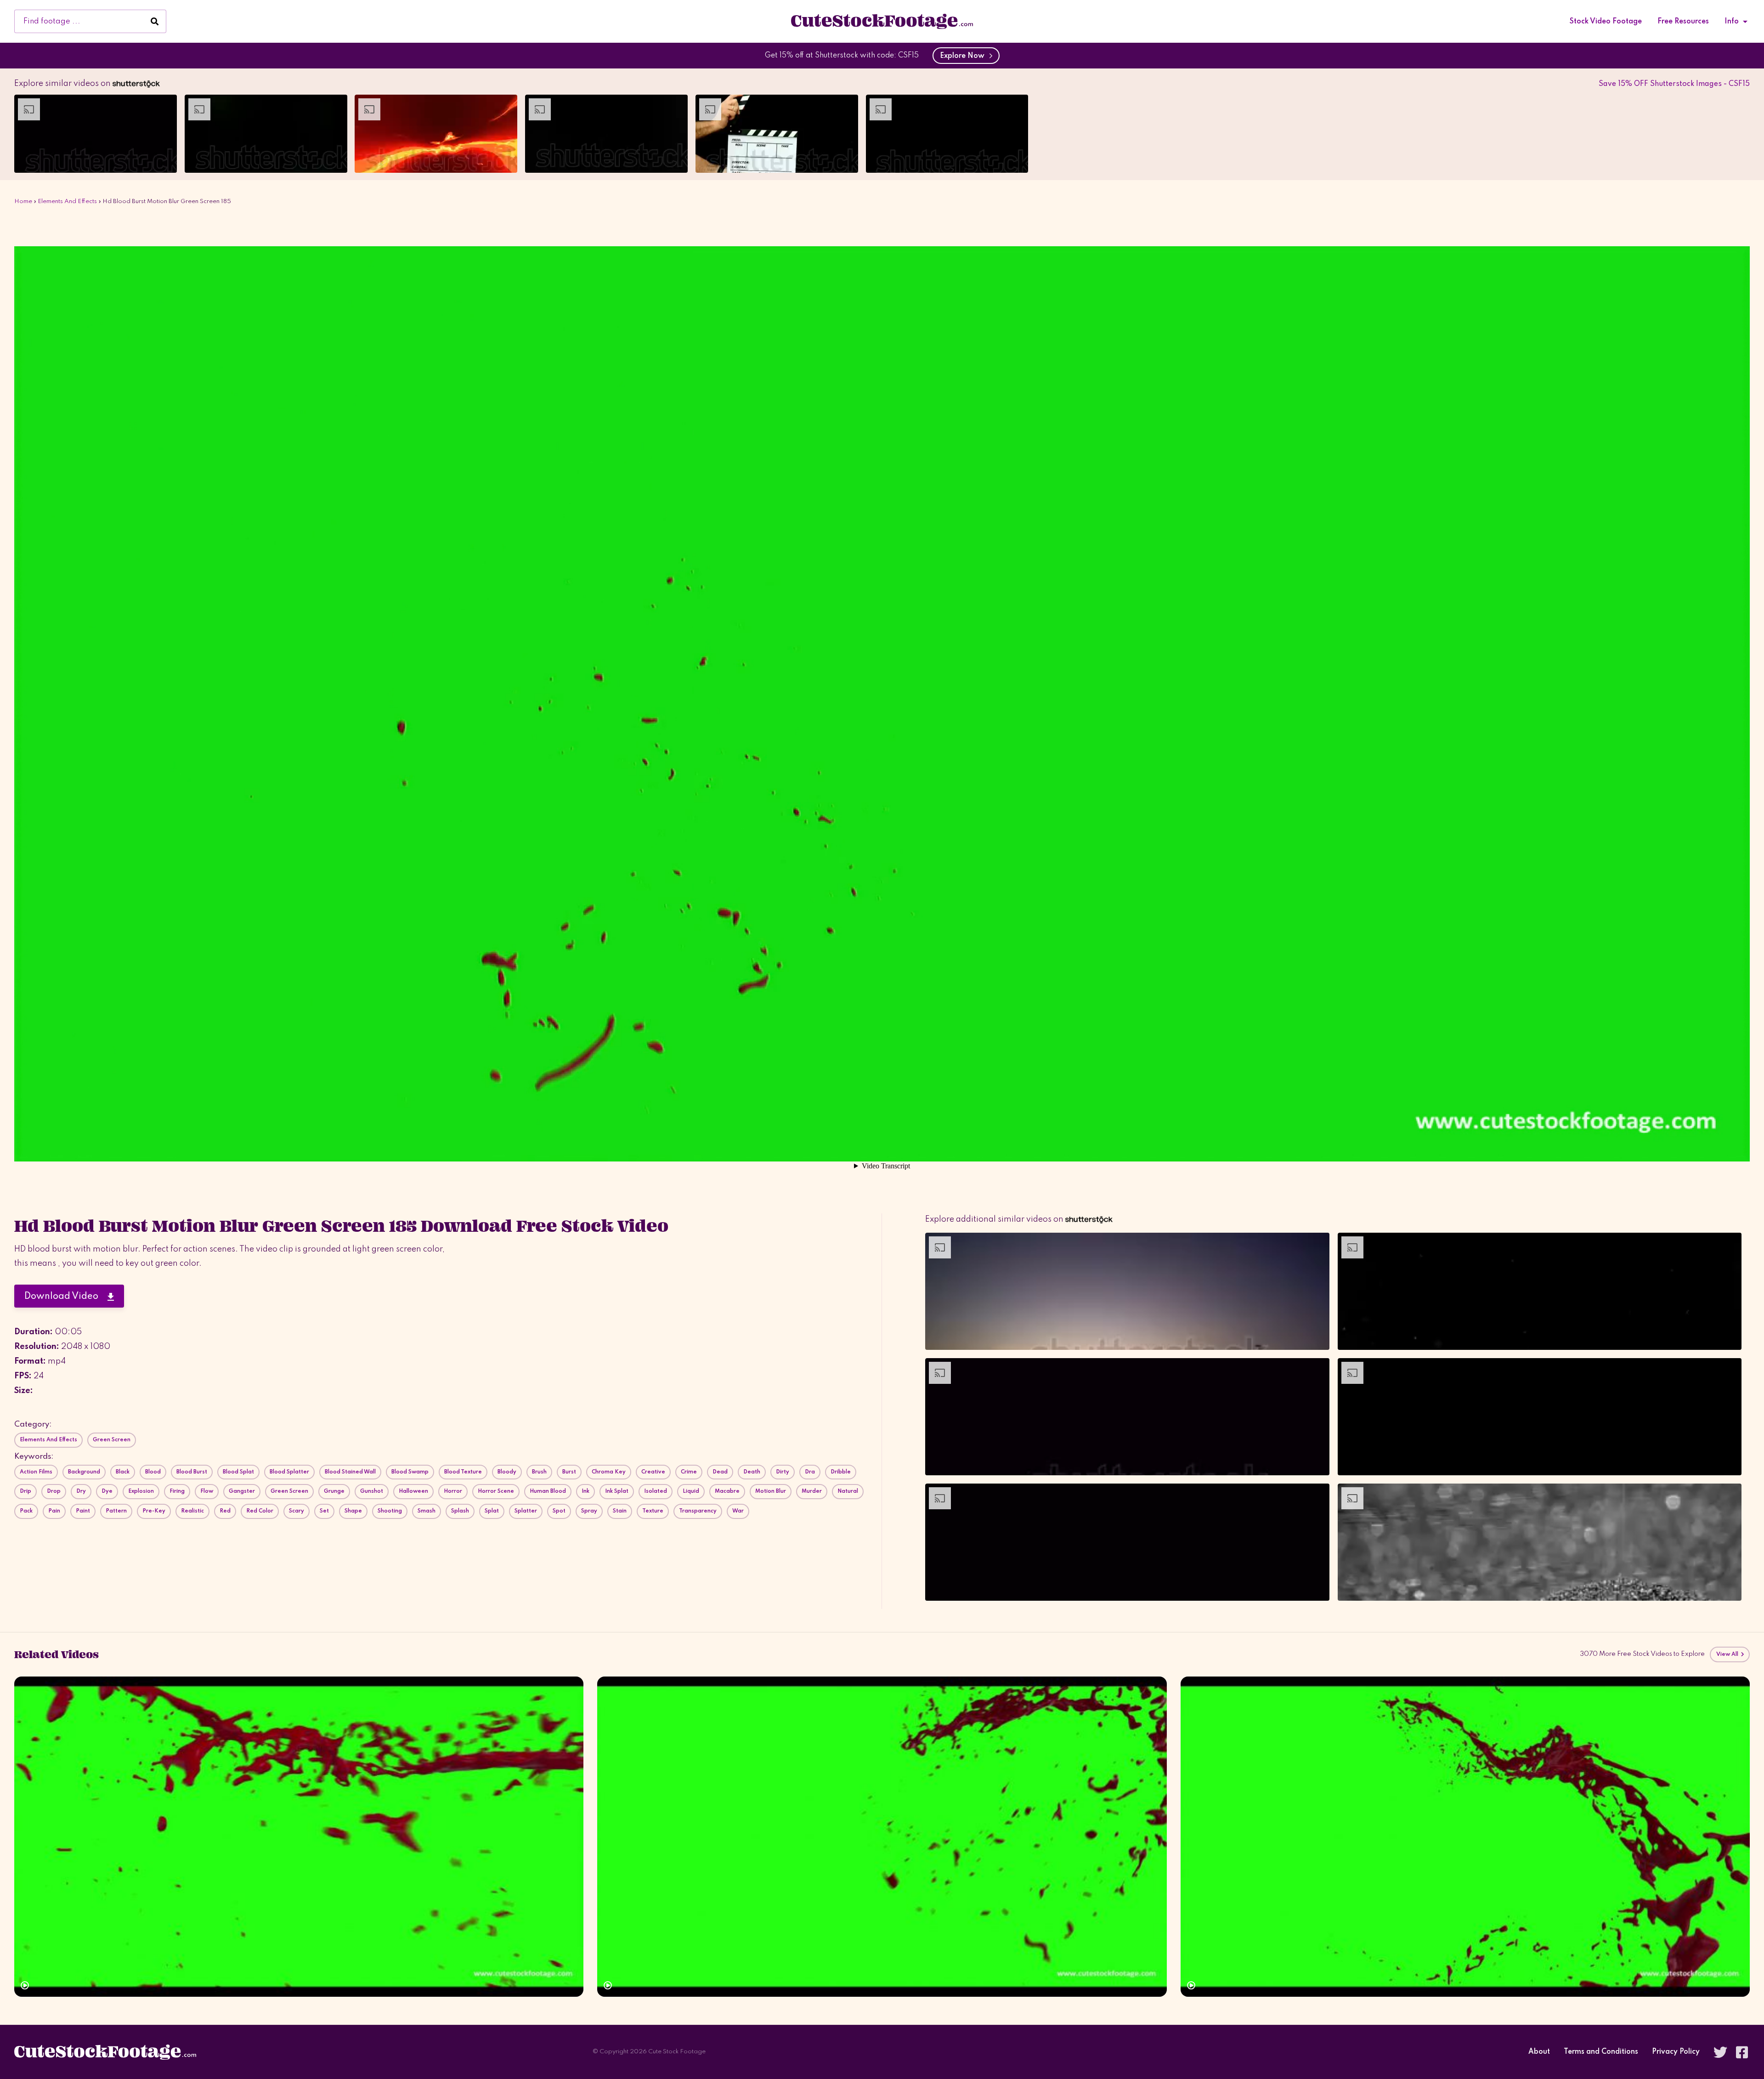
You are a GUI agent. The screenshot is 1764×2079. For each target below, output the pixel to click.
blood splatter (289, 1472)
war (738, 1511)
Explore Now (964, 56)
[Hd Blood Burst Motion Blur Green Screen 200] (299, 1837)
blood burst (192, 1472)
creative (653, 1472)
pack (26, 1511)
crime (689, 1472)
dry (81, 1491)
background (84, 1472)
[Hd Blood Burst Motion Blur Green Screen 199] (882, 1837)
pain (54, 1511)
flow (207, 1491)
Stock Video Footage (1606, 22)
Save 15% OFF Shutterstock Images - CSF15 (1674, 84)
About (1539, 2052)
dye (107, 1491)
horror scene (496, 1491)
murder (812, 1491)
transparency (698, 1511)
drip (25, 1491)
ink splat (617, 1491)
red (225, 1511)
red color (260, 1511)
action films (36, 1472)
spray (589, 1511)
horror (453, 1491)
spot (559, 1511)
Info (1732, 22)
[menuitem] (1606, 22)
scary (297, 1511)
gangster (242, 1491)
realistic (192, 1511)
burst (569, 1472)
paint (83, 1511)
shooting (390, 1511)
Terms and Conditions (1601, 2052)
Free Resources (1683, 22)
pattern (116, 1511)
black (123, 1472)
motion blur (771, 1491)
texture (653, 1511)
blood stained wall (350, 1472)
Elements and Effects (67, 201)
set (324, 1511)
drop (54, 1491)
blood (153, 1472)
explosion (141, 1491)
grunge (334, 1491)
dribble (841, 1472)
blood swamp (410, 1472)
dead (720, 1472)
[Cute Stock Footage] (882, 21)
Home (23, 201)
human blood (548, 1491)
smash (427, 1511)
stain (620, 1511)
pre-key (154, 1511)
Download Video (66, 1297)
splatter (526, 1511)
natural (848, 1491)
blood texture (463, 1472)
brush (539, 1472)
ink (585, 1491)
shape (353, 1511)
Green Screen (112, 1440)
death (752, 1472)
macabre (727, 1491)
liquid (691, 1491)
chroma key (609, 1472)
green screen (289, 1491)
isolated (656, 1491)
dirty (783, 1472)
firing (177, 1491)
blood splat (238, 1472)
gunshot (372, 1491)
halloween (413, 1491)
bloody (507, 1472)
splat (492, 1511)
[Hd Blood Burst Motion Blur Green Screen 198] (1465, 1837)
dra (810, 1472)
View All (1728, 1654)
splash (460, 1511)
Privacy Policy (1676, 2052)
